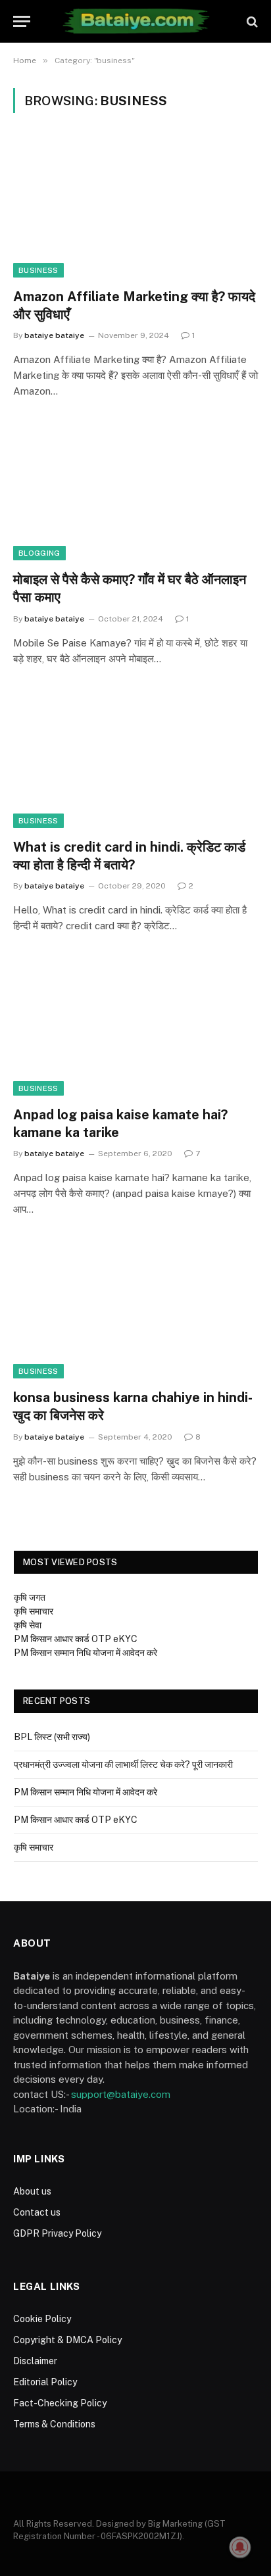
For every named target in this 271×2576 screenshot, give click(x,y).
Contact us (37, 2212)
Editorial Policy (45, 2382)
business (38, 270)
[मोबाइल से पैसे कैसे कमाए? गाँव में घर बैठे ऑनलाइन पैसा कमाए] (135, 492)
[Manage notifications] (240, 2547)
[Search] (251, 21)
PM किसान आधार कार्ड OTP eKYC (76, 1639)
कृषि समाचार (34, 1611)
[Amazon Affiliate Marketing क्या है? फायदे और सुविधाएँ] (135, 208)
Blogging (39, 553)
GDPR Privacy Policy (57, 2233)
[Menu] (22, 21)
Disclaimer (35, 2361)
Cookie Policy (42, 2319)
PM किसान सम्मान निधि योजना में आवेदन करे (86, 1653)
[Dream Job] (135, 21)
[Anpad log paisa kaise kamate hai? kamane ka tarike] (135, 1026)
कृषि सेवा (28, 1625)
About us (32, 2191)
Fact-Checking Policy (60, 2403)
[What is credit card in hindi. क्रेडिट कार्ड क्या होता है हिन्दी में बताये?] (135, 759)
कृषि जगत (30, 1597)
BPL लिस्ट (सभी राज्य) (52, 1737)
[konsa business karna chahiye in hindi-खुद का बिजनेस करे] (135, 1310)
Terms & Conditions (54, 2424)
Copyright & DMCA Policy (67, 2340)
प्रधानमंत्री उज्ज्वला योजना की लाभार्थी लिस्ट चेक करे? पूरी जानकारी (123, 1764)
